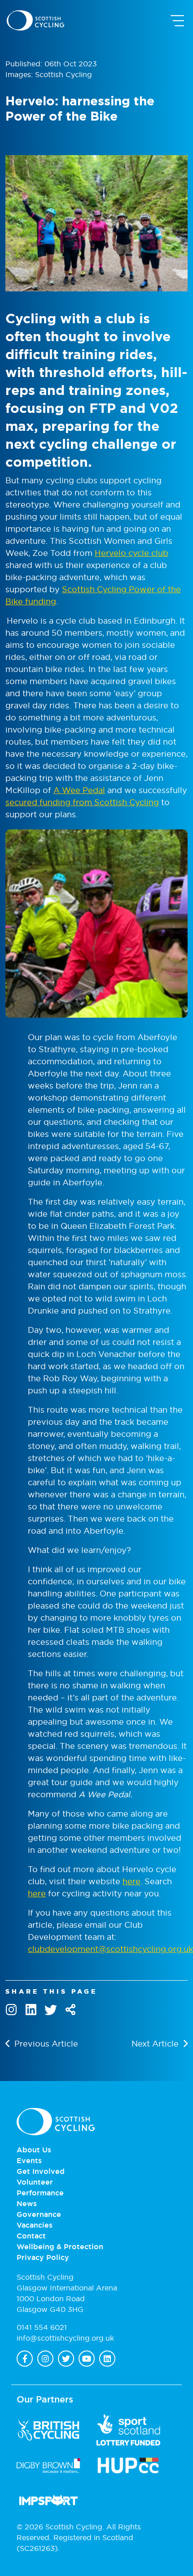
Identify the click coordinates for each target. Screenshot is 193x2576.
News (27, 2203)
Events (29, 2160)
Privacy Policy (43, 2257)
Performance (40, 2193)
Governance (39, 2214)
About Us (34, 2150)
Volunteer (35, 2182)
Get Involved (41, 2171)
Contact (31, 2236)
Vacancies (35, 2225)
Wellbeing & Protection (60, 2246)
